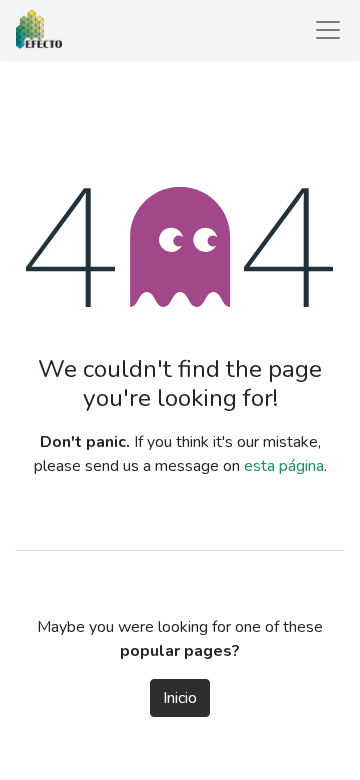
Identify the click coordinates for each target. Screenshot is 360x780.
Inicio (180, 698)
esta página (284, 466)
